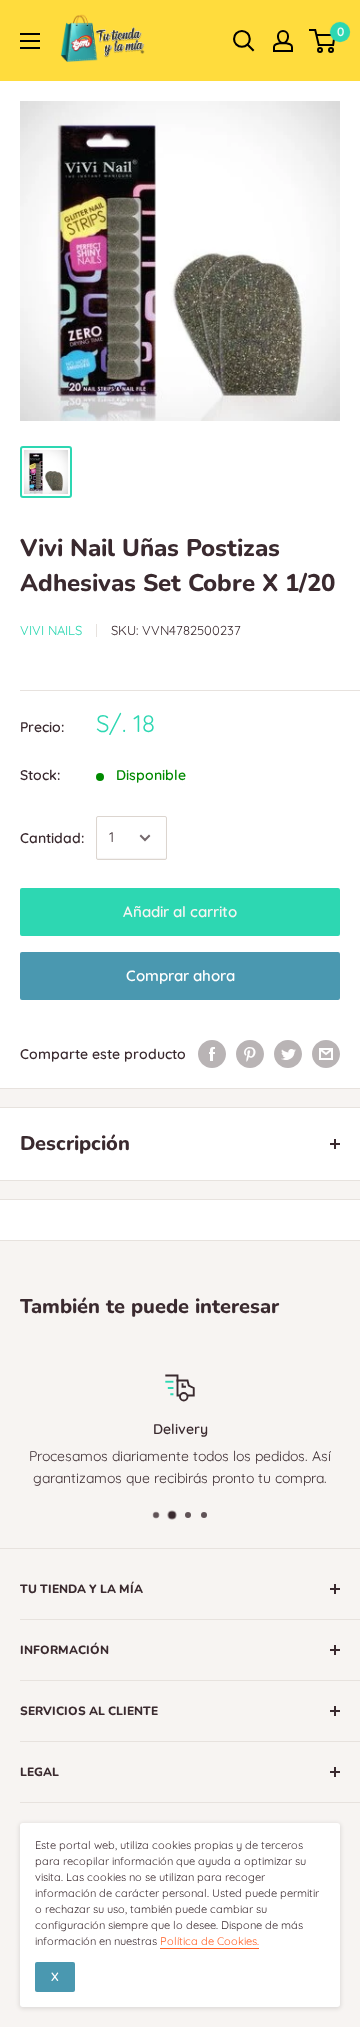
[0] (323, 41)
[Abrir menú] (30, 41)
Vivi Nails (51, 630)
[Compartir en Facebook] (212, 1054)
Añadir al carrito (180, 911)
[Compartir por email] (326, 1054)
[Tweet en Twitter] (288, 1054)
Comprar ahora (180, 975)
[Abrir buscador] (244, 41)
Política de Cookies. (209, 1941)
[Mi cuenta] (283, 41)
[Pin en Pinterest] (250, 1054)
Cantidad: (52, 838)
